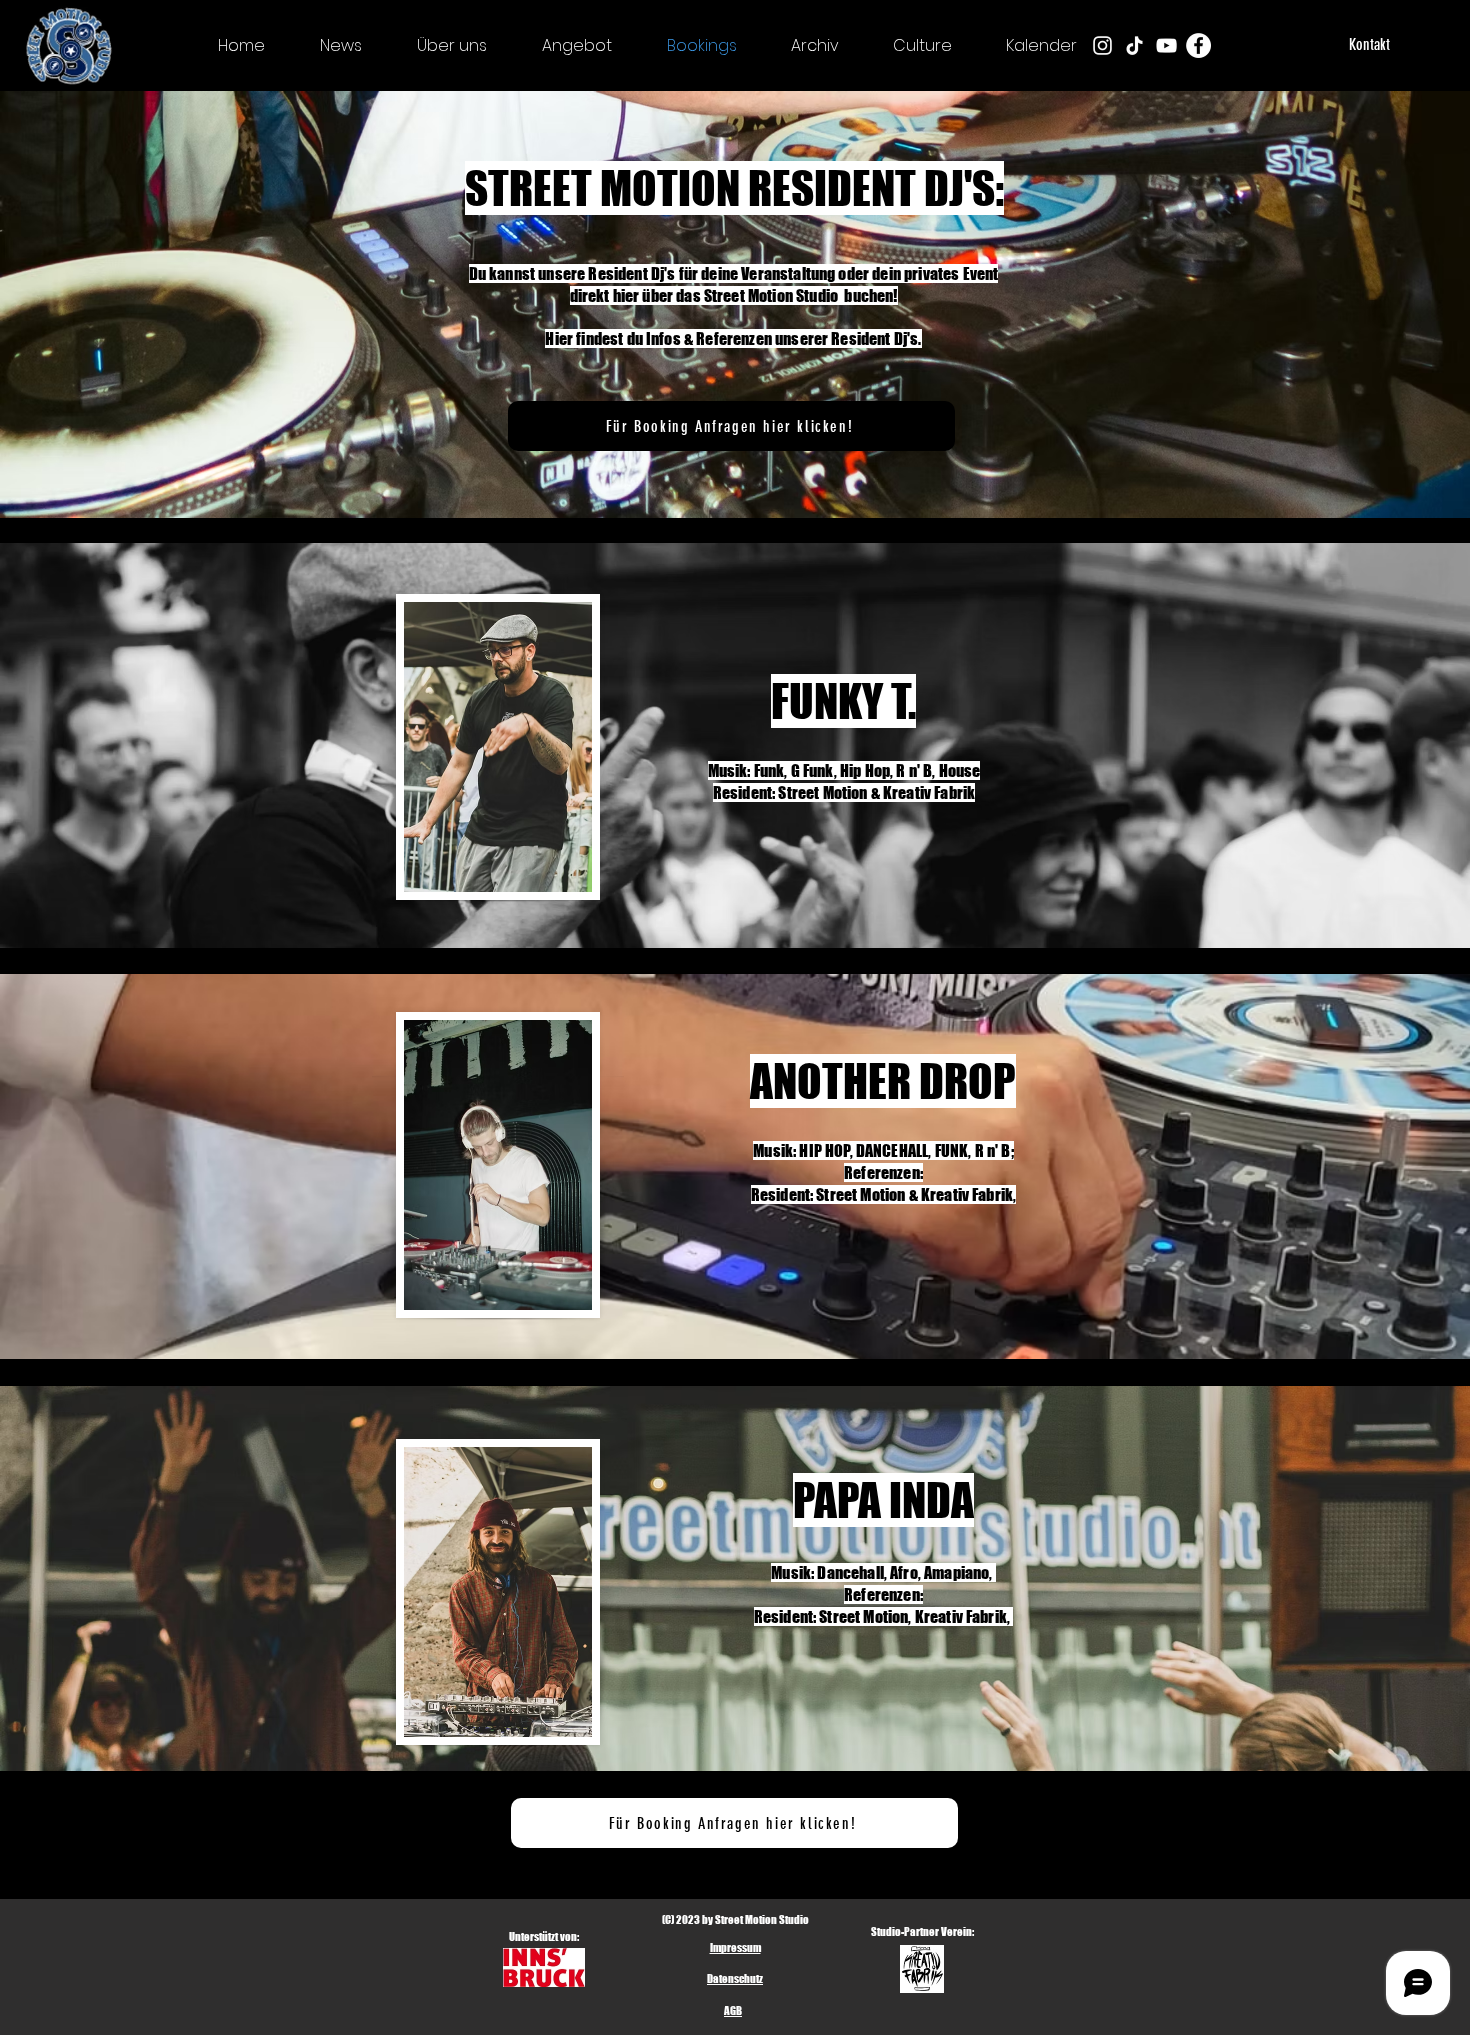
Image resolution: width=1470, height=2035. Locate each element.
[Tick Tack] (1134, 45)
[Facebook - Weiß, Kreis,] (1198, 45)
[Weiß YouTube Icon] (1166, 45)
